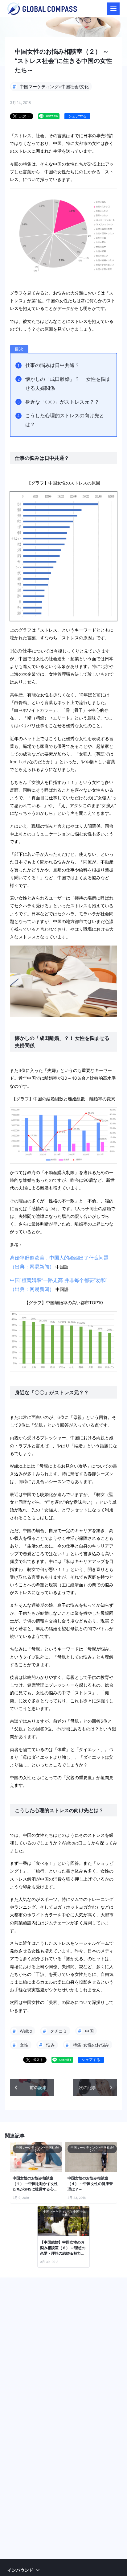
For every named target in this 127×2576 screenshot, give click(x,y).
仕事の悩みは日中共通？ (52, 365)
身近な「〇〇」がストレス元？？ (62, 402)
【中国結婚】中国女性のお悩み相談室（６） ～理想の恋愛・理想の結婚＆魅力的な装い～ (63, 2248)
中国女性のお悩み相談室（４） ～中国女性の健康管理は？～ (90, 2184)
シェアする (77, 116)
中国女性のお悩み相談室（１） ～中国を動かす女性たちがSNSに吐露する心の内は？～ (35, 2184)
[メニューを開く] (113, 9)
